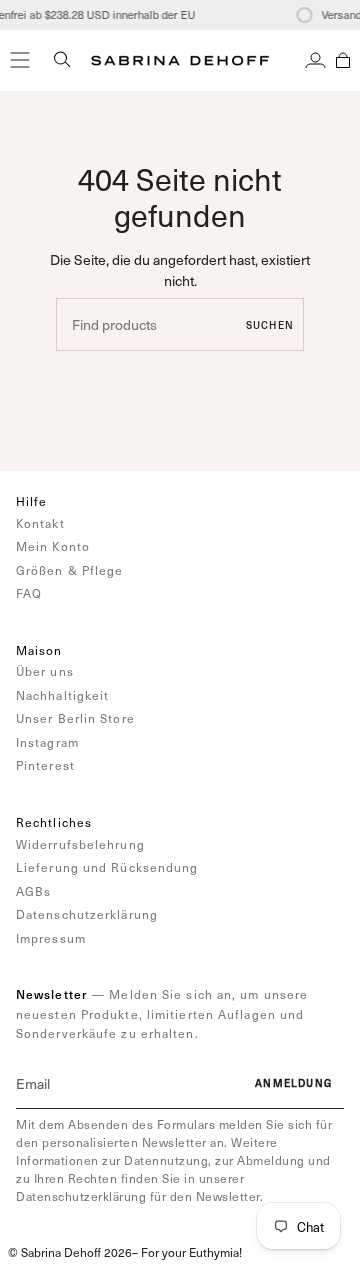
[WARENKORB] (343, 60)
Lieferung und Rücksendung (107, 867)
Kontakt (40, 523)
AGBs (33, 891)
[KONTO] (315, 60)
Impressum (51, 938)
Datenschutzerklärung (87, 914)
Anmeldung (293, 1083)
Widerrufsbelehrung (80, 844)
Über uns (45, 671)
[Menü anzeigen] (20, 60)
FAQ (29, 593)
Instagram (47, 742)
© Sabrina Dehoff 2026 (70, 1252)
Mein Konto (53, 546)
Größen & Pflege (70, 570)
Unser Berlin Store (75, 718)
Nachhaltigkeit (62, 695)
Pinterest (45, 765)
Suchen (270, 325)
